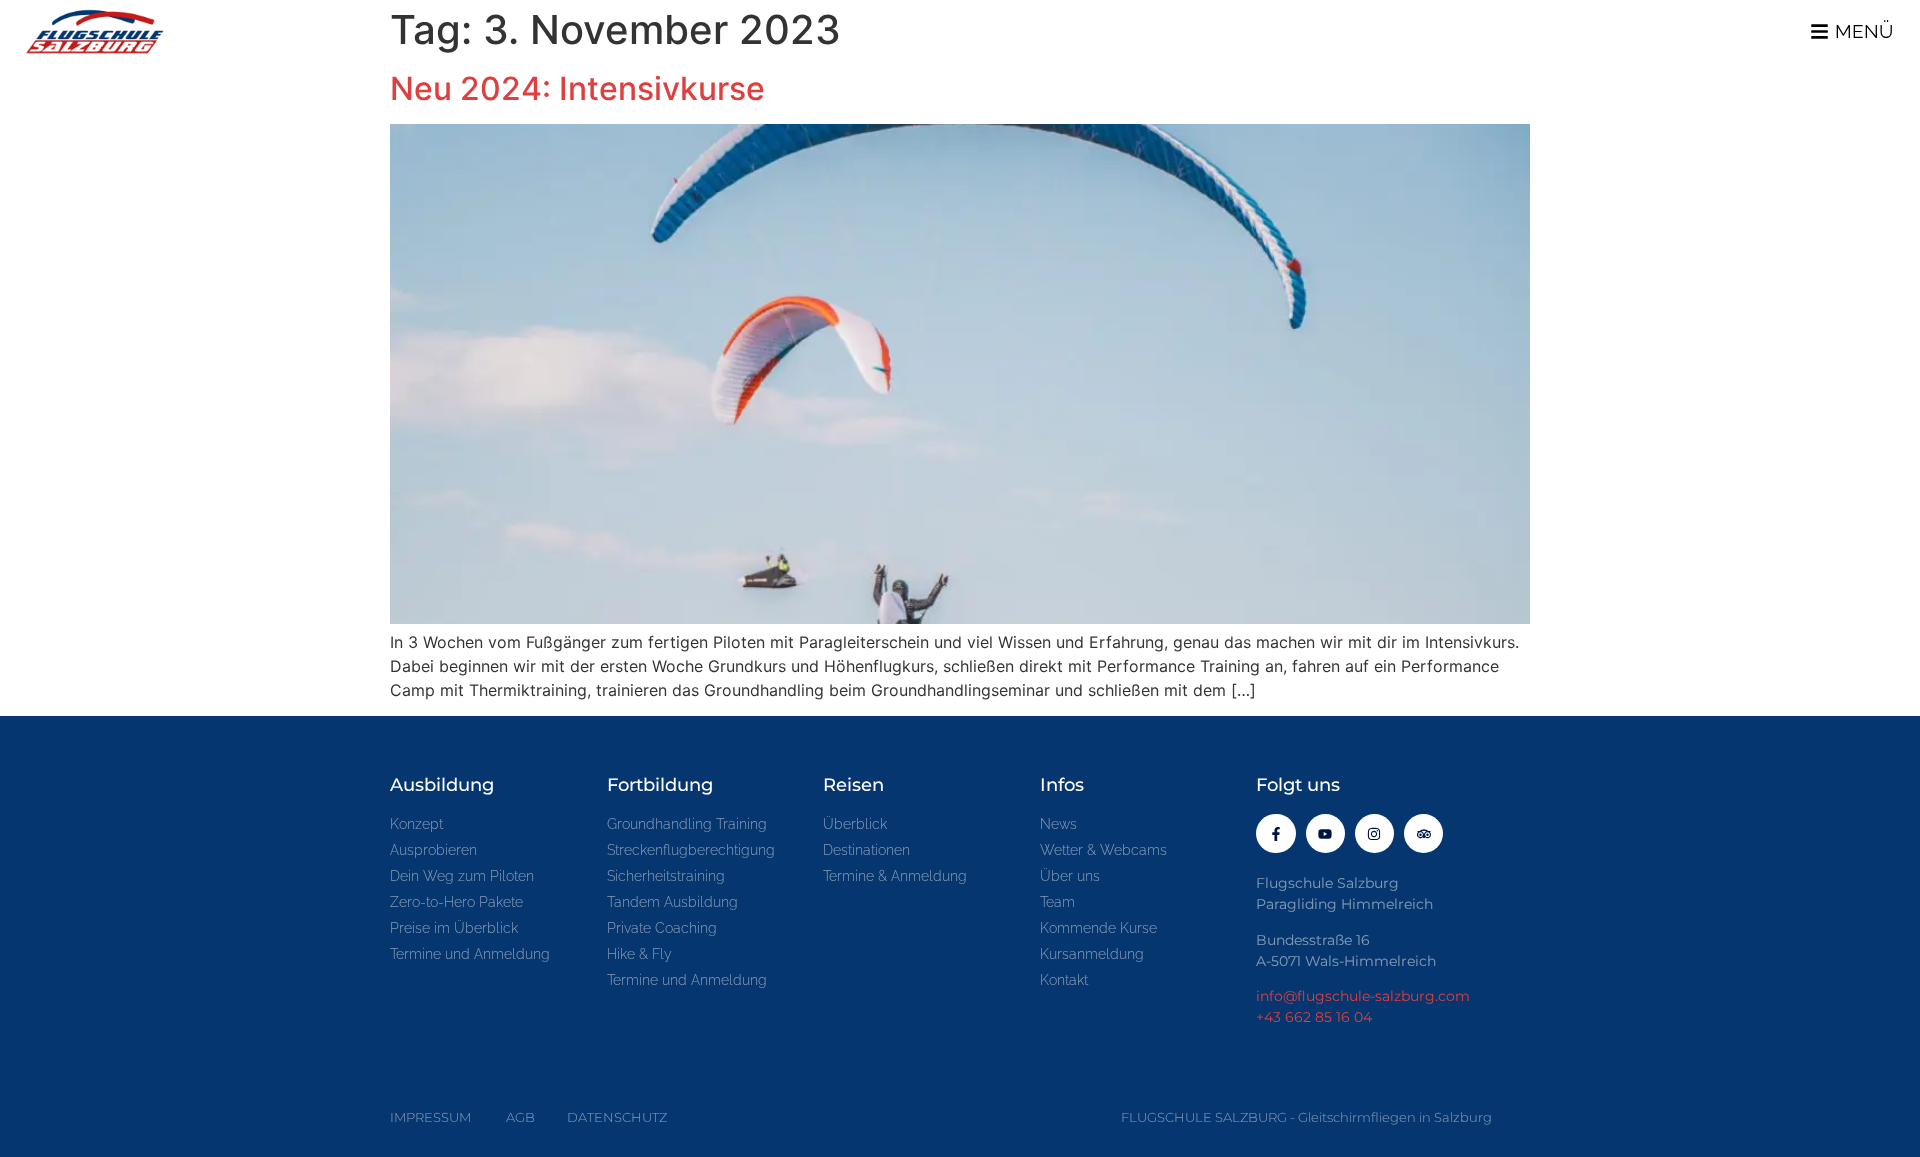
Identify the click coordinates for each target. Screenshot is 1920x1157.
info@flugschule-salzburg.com (1363, 996)
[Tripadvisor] (1423, 833)
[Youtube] (1325, 833)
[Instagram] (1374, 833)
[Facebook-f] (1275, 833)
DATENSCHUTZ (617, 1117)
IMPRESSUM (430, 1117)
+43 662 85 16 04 (1314, 1017)
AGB (520, 1117)
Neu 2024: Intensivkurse (577, 88)
